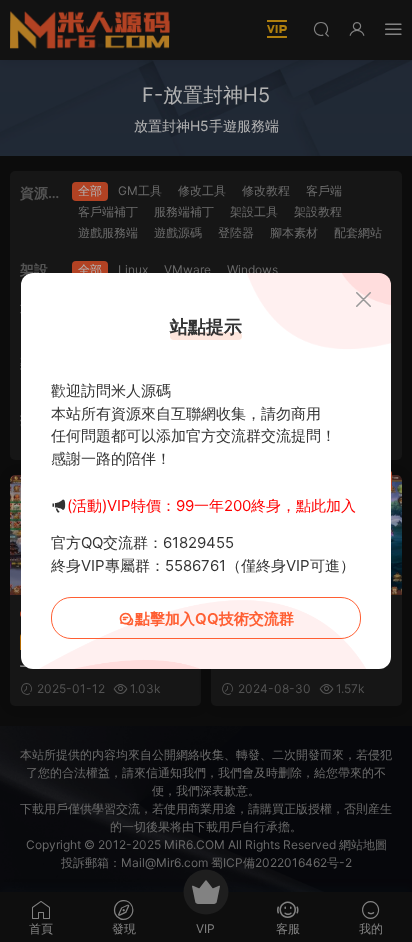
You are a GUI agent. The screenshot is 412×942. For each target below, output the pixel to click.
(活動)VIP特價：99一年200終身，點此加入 (211, 505)
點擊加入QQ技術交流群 (214, 618)
